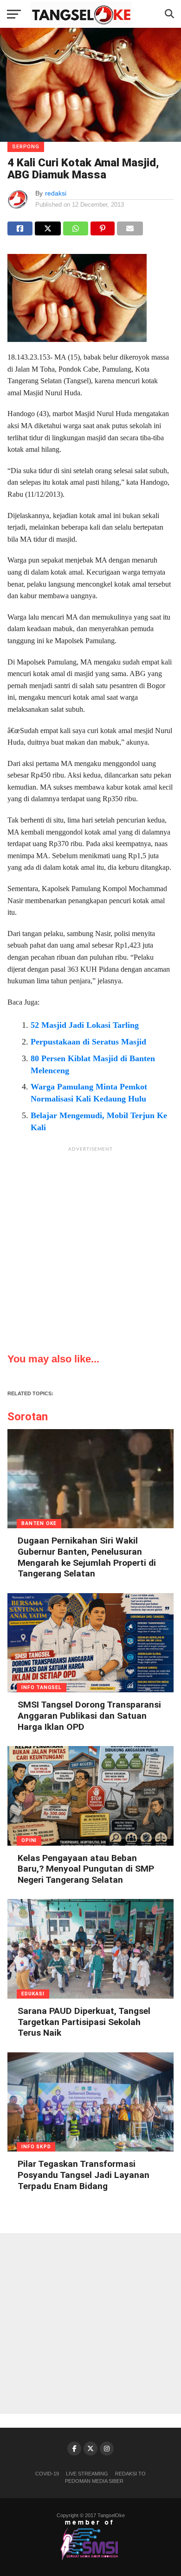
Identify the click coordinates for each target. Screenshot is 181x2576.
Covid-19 (47, 2474)
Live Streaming (87, 2474)
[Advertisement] (90, 1247)
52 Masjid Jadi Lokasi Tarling (85, 1025)
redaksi (56, 193)
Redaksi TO (130, 2474)
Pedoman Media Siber (94, 2481)
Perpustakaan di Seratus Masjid (88, 1042)
